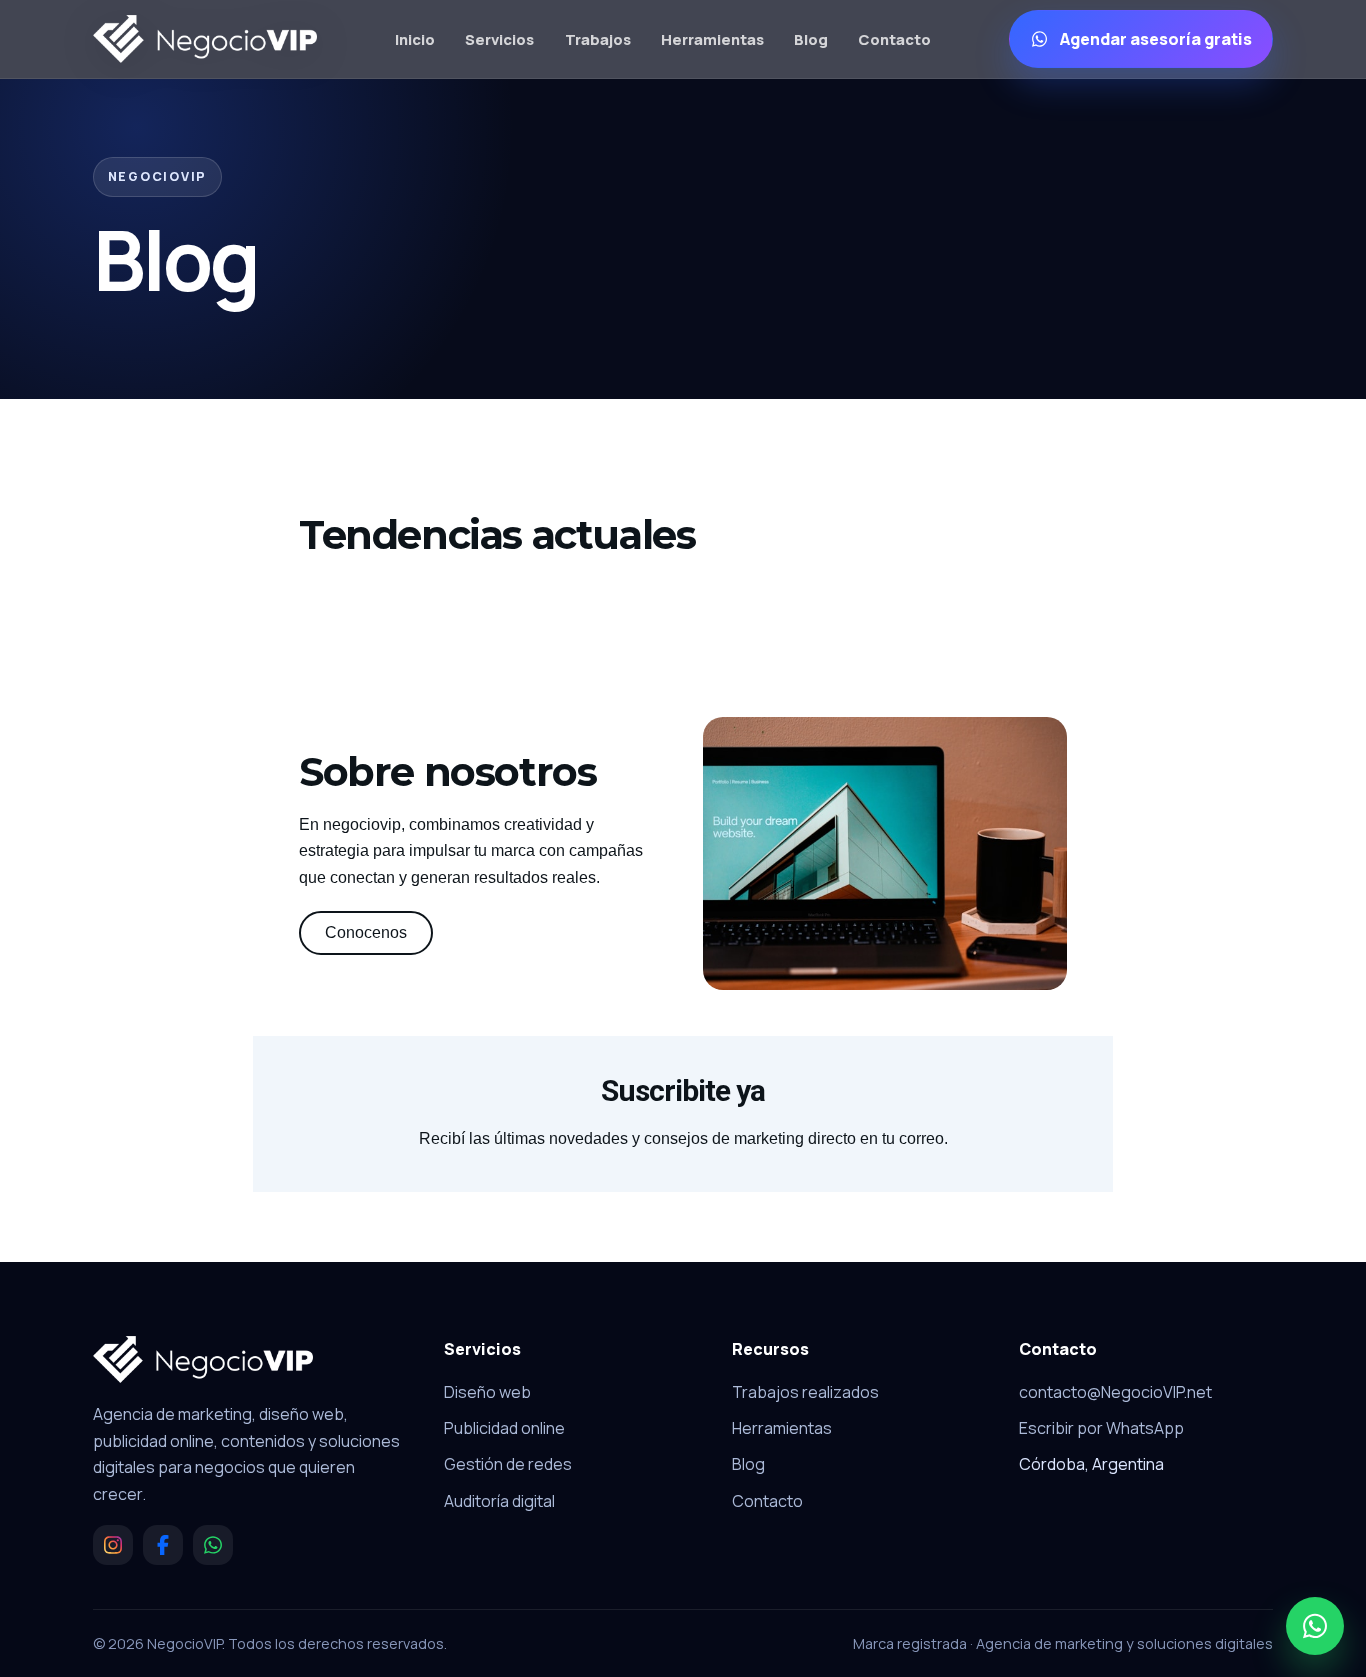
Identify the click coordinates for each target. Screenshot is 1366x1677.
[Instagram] (113, 1545)
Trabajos (598, 39)
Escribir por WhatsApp (1101, 1428)
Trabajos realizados (805, 1392)
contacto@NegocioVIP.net (1115, 1392)
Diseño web (487, 1392)
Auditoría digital (499, 1501)
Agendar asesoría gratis (1156, 39)
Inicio (415, 39)
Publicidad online (504, 1428)
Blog (811, 39)
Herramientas (712, 39)
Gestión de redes (508, 1464)
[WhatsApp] (213, 1545)
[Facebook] (163, 1545)
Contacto (894, 39)
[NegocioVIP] (205, 39)
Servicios (499, 39)
